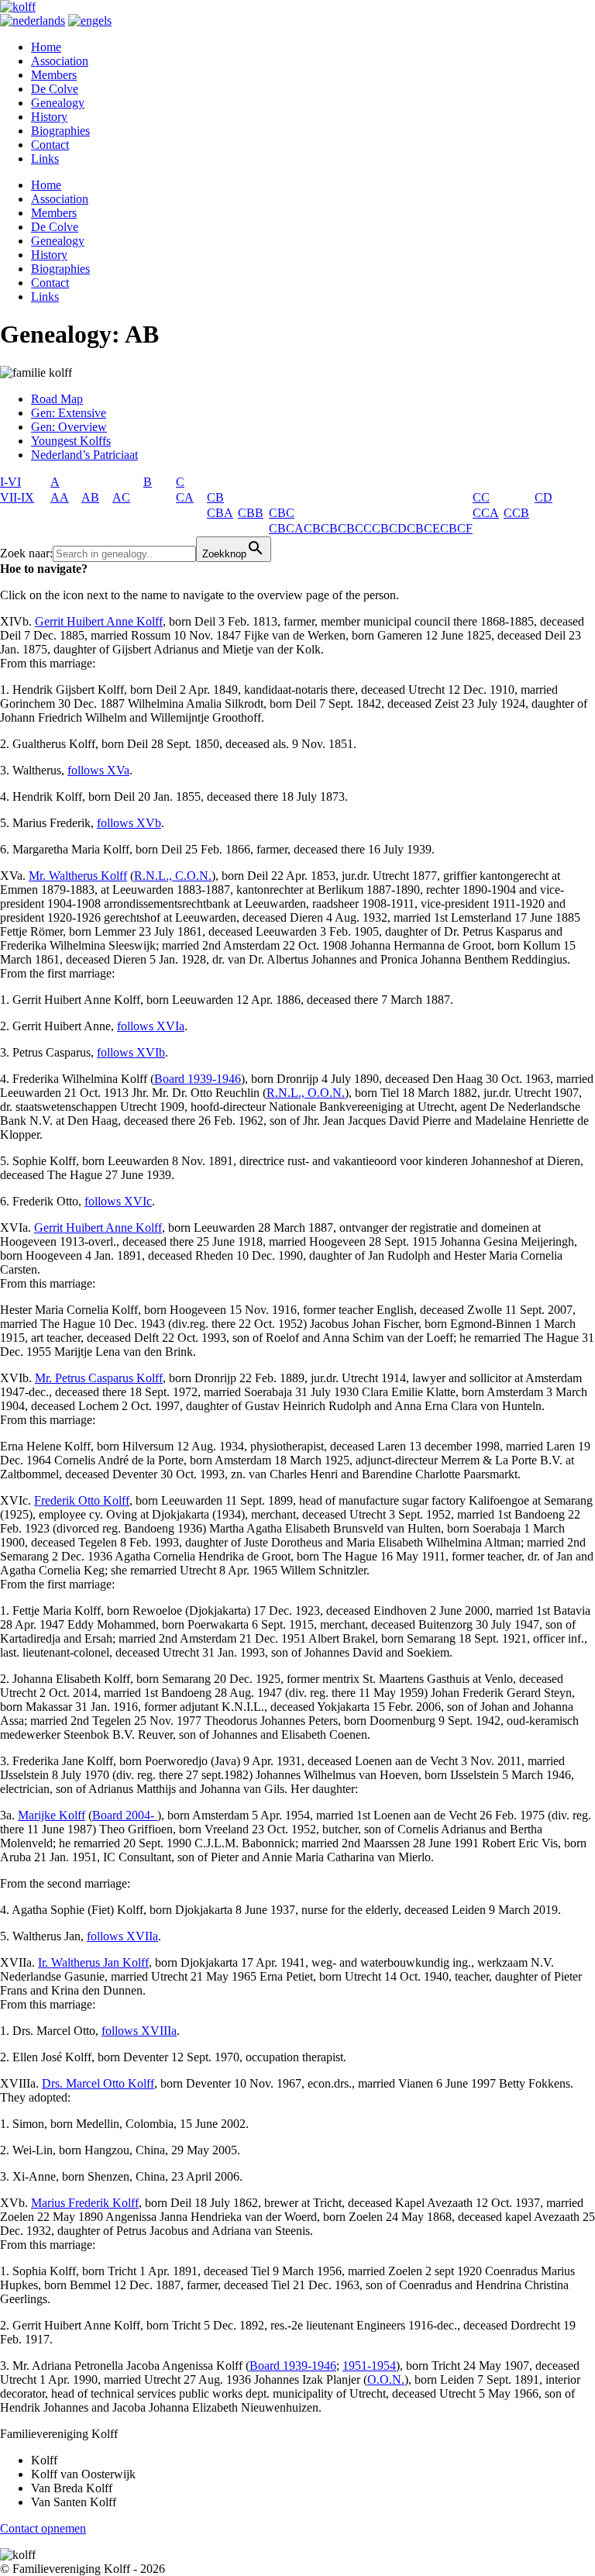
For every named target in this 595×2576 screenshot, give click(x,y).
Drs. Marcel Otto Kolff (98, 2083)
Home (46, 47)
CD (543, 497)
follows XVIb (131, 1052)
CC (481, 497)
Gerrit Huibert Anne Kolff (99, 621)
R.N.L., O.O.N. (306, 1093)
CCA (486, 513)
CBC (282, 513)
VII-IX (17, 497)
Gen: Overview (69, 427)
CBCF (456, 528)
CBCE (423, 528)
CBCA (286, 528)
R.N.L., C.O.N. (173, 876)
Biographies (60, 131)
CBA (220, 513)
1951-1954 (369, 2366)
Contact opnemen (43, 2528)
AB (90, 497)
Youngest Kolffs (71, 441)
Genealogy (58, 103)
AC (121, 497)
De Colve (55, 89)
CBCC (355, 528)
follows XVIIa (122, 1936)
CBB (251, 513)
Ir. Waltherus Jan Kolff (93, 1962)
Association (60, 61)
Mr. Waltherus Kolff (78, 876)
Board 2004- (125, 1815)
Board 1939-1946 (198, 1079)
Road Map (57, 399)
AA (60, 497)
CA (185, 497)
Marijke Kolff (52, 1815)
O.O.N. (386, 2379)
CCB (516, 513)
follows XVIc (118, 1201)
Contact (50, 145)
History (49, 117)
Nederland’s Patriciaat (84, 455)
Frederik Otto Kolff (82, 1500)
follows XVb (129, 823)
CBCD (389, 528)
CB (215, 497)
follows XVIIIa (139, 2031)
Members (54, 75)
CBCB (321, 528)
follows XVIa (151, 1026)
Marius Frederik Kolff (85, 2203)
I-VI (10, 482)
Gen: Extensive (69, 413)
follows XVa (98, 770)
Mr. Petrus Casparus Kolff (99, 1378)
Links (45, 159)
